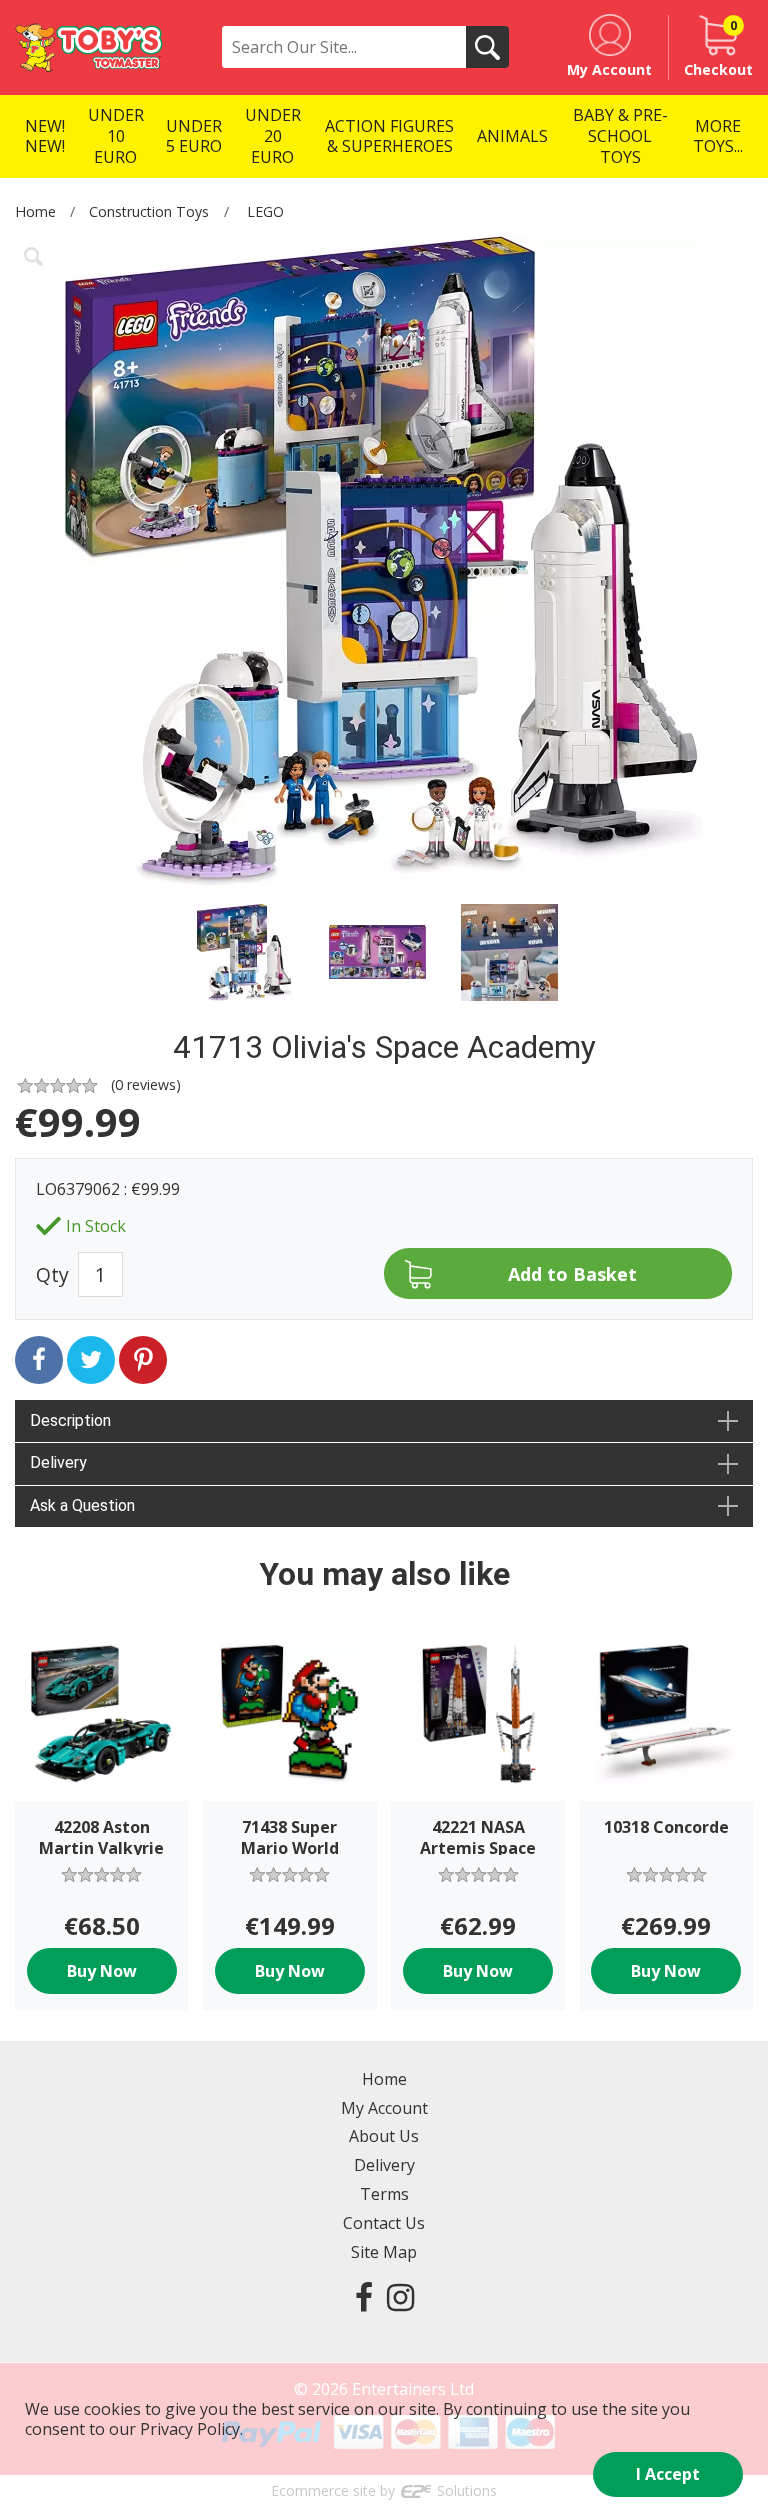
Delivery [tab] (58, 1462)
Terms (384, 2194)
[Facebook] (364, 2296)
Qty (52, 1274)
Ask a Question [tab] (82, 1505)
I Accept (668, 2474)
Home (35, 211)
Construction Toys (149, 211)
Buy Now (102, 1971)
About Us (384, 2136)
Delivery (384, 2165)
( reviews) (146, 1084)
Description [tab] (70, 1420)
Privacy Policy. (191, 2429)
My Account (384, 2108)
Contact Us (384, 2223)
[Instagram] (400, 2296)
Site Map (384, 2252)
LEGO (265, 211)
